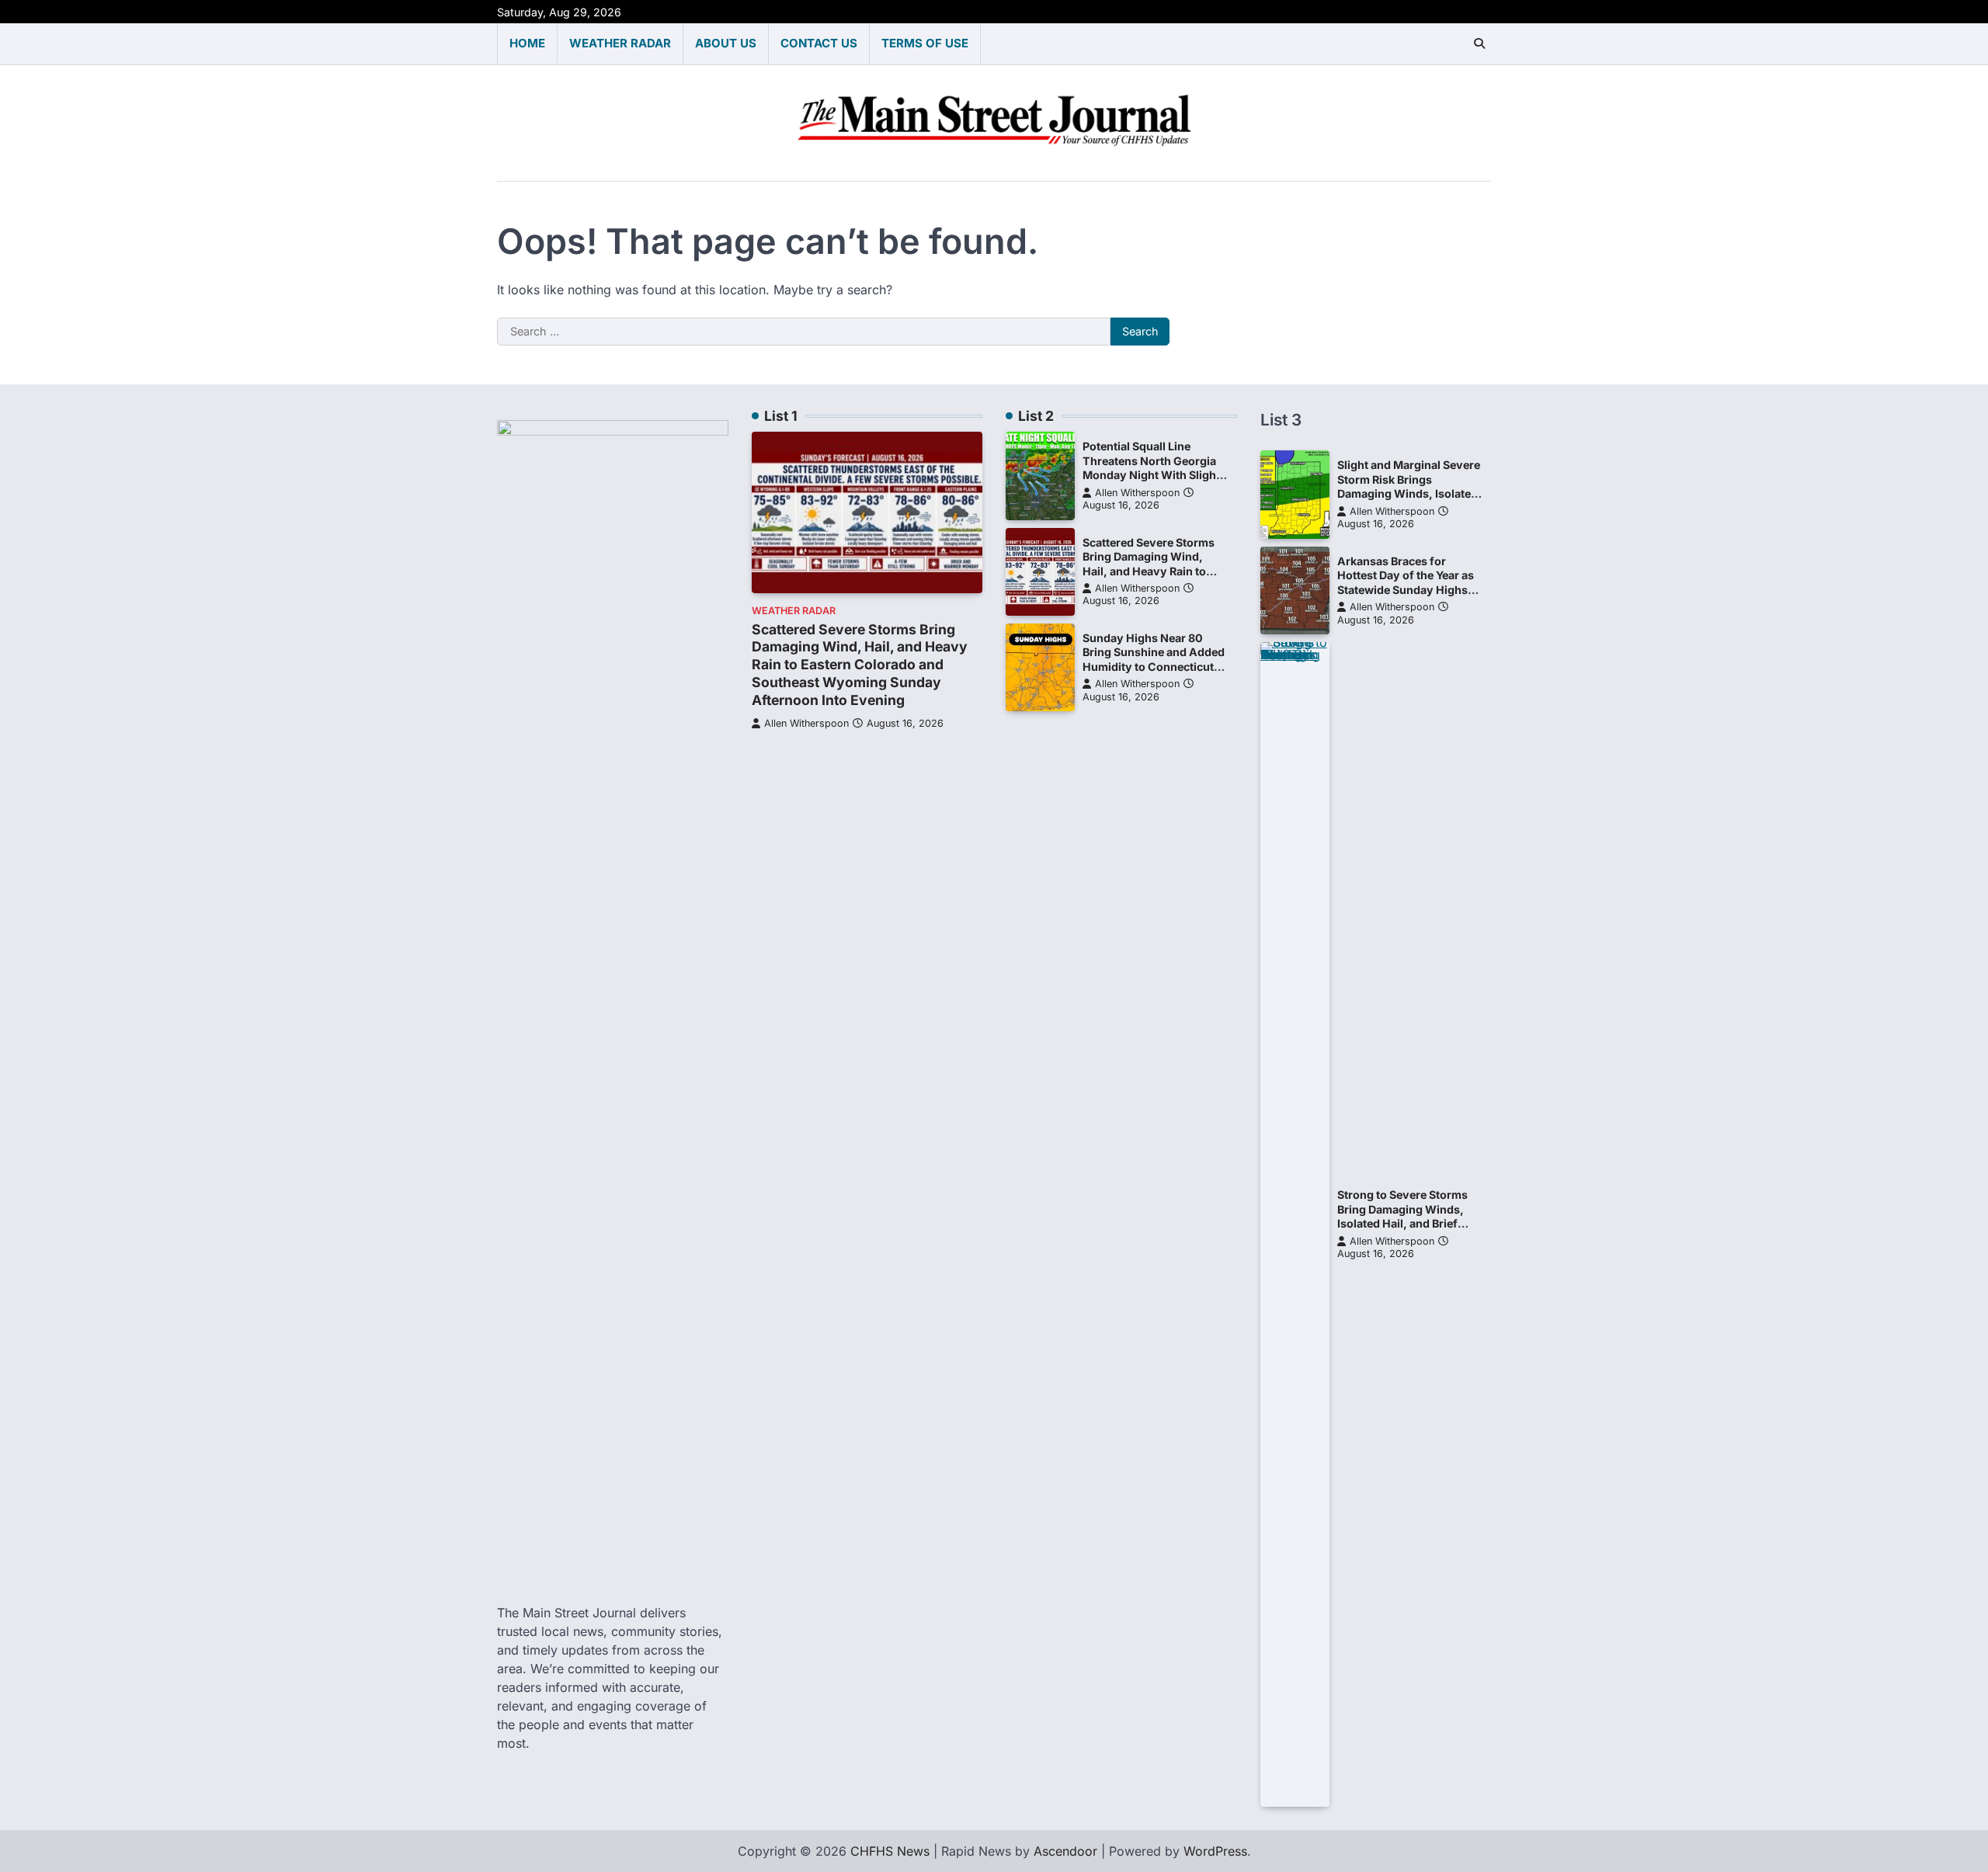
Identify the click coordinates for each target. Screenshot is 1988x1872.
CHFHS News (890, 1851)
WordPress (1215, 1851)
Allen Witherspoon (806, 723)
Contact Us (819, 43)
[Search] (1479, 43)
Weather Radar (620, 43)
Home (527, 43)
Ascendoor (1065, 1851)
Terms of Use (925, 43)
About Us (726, 43)
